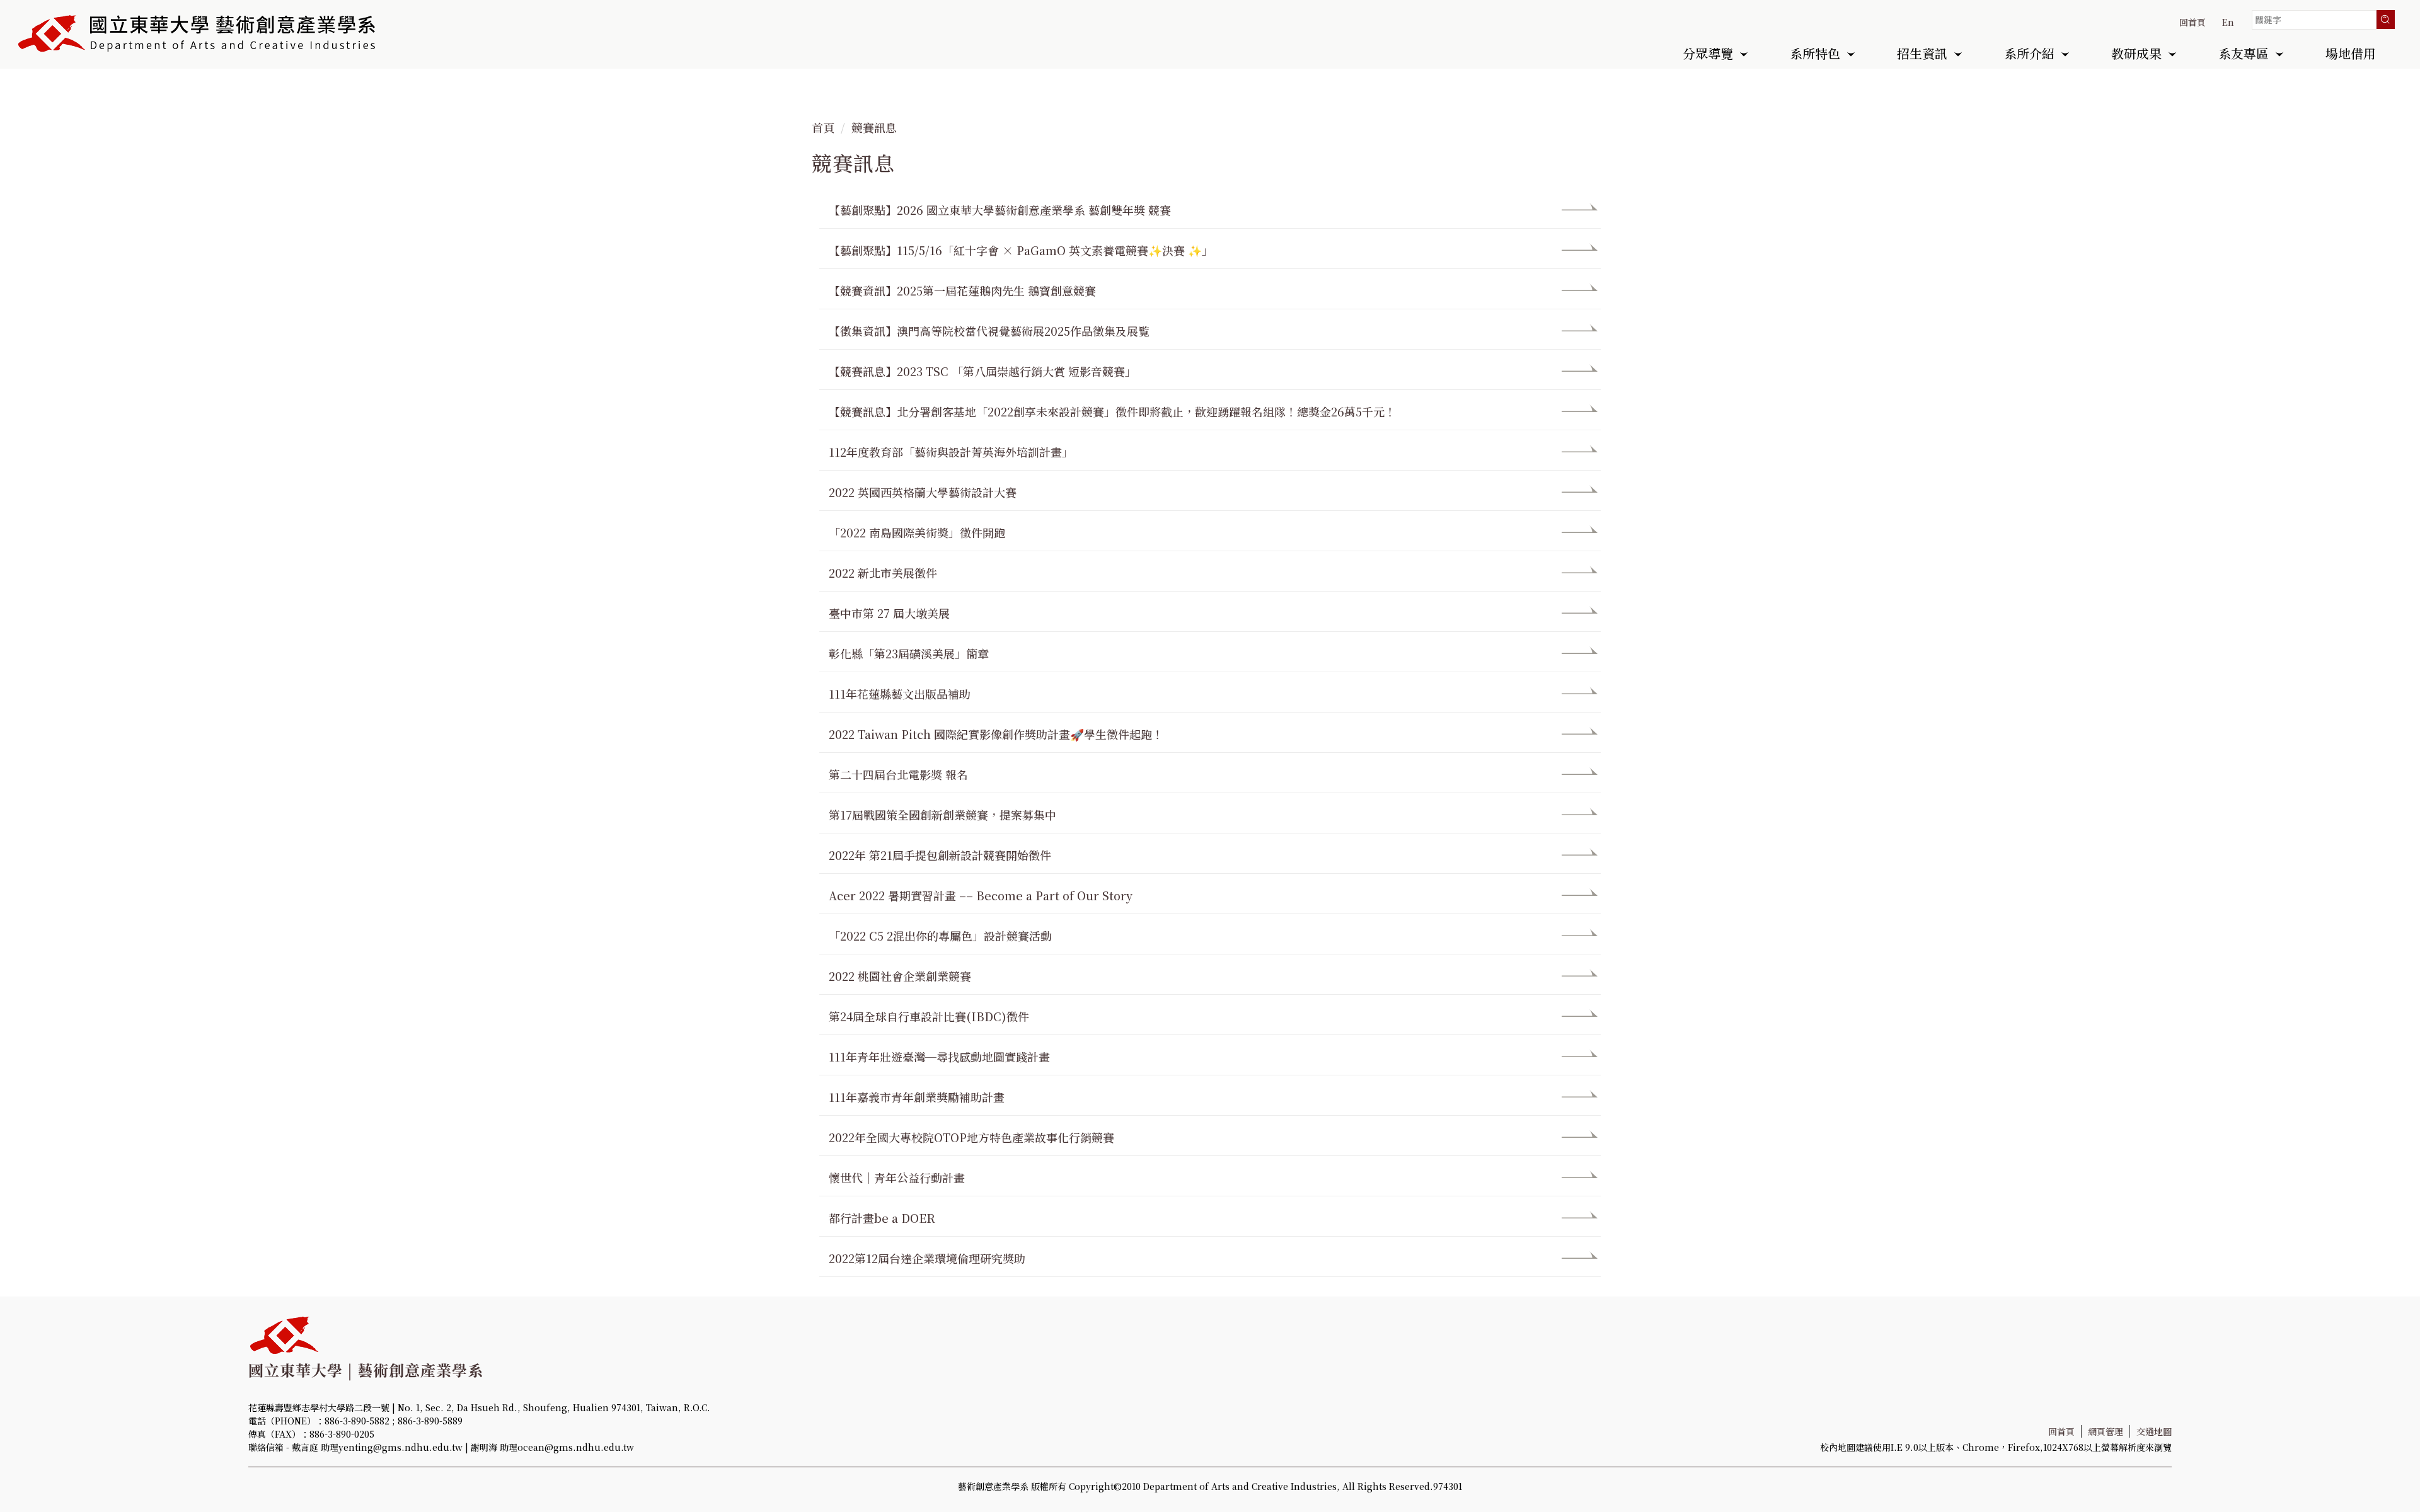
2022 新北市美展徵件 (883, 573)
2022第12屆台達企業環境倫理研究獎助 (927, 1258)
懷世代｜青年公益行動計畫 (897, 1177)
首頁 (823, 127)
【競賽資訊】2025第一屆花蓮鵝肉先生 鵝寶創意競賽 (962, 290)
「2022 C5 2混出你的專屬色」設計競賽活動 (940, 936)
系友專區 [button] (2244, 55)
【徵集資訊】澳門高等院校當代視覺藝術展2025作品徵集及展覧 (989, 331)
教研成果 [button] (2136, 55)
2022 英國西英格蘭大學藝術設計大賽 (923, 492)
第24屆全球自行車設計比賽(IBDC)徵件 (929, 1016)
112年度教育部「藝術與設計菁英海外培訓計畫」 (951, 452)
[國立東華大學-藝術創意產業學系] (198, 33)
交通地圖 (2154, 1431)
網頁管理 (2106, 1431)
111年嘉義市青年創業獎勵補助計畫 (917, 1097)
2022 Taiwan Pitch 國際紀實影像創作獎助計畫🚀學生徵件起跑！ (996, 734)
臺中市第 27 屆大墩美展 (889, 613)
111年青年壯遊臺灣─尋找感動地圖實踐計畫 (939, 1057)
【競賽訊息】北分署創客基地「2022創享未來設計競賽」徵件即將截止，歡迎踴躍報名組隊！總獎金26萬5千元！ (1112, 411)
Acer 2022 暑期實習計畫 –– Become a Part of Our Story (981, 895)
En (2228, 22)
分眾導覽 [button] (1708, 55)
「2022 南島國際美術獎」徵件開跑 (917, 532)
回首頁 (2192, 22)
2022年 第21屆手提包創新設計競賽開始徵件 (940, 855)
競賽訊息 (874, 127)
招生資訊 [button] (1922, 55)
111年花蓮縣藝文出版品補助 (900, 694)
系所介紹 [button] (2029, 55)
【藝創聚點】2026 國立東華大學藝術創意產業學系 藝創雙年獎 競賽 (1000, 210)
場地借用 (2351, 55)
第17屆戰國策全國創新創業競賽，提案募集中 (942, 815)
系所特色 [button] (1815, 55)
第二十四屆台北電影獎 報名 (898, 774)
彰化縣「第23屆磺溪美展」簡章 (909, 653)
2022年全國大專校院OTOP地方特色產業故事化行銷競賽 (971, 1137)
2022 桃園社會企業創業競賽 (900, 976)
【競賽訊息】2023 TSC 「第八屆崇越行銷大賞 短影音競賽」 (982, 371)
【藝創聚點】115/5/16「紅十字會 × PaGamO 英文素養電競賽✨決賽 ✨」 (1021, 250)
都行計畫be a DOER (882, 1218)
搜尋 (2385, 20)
